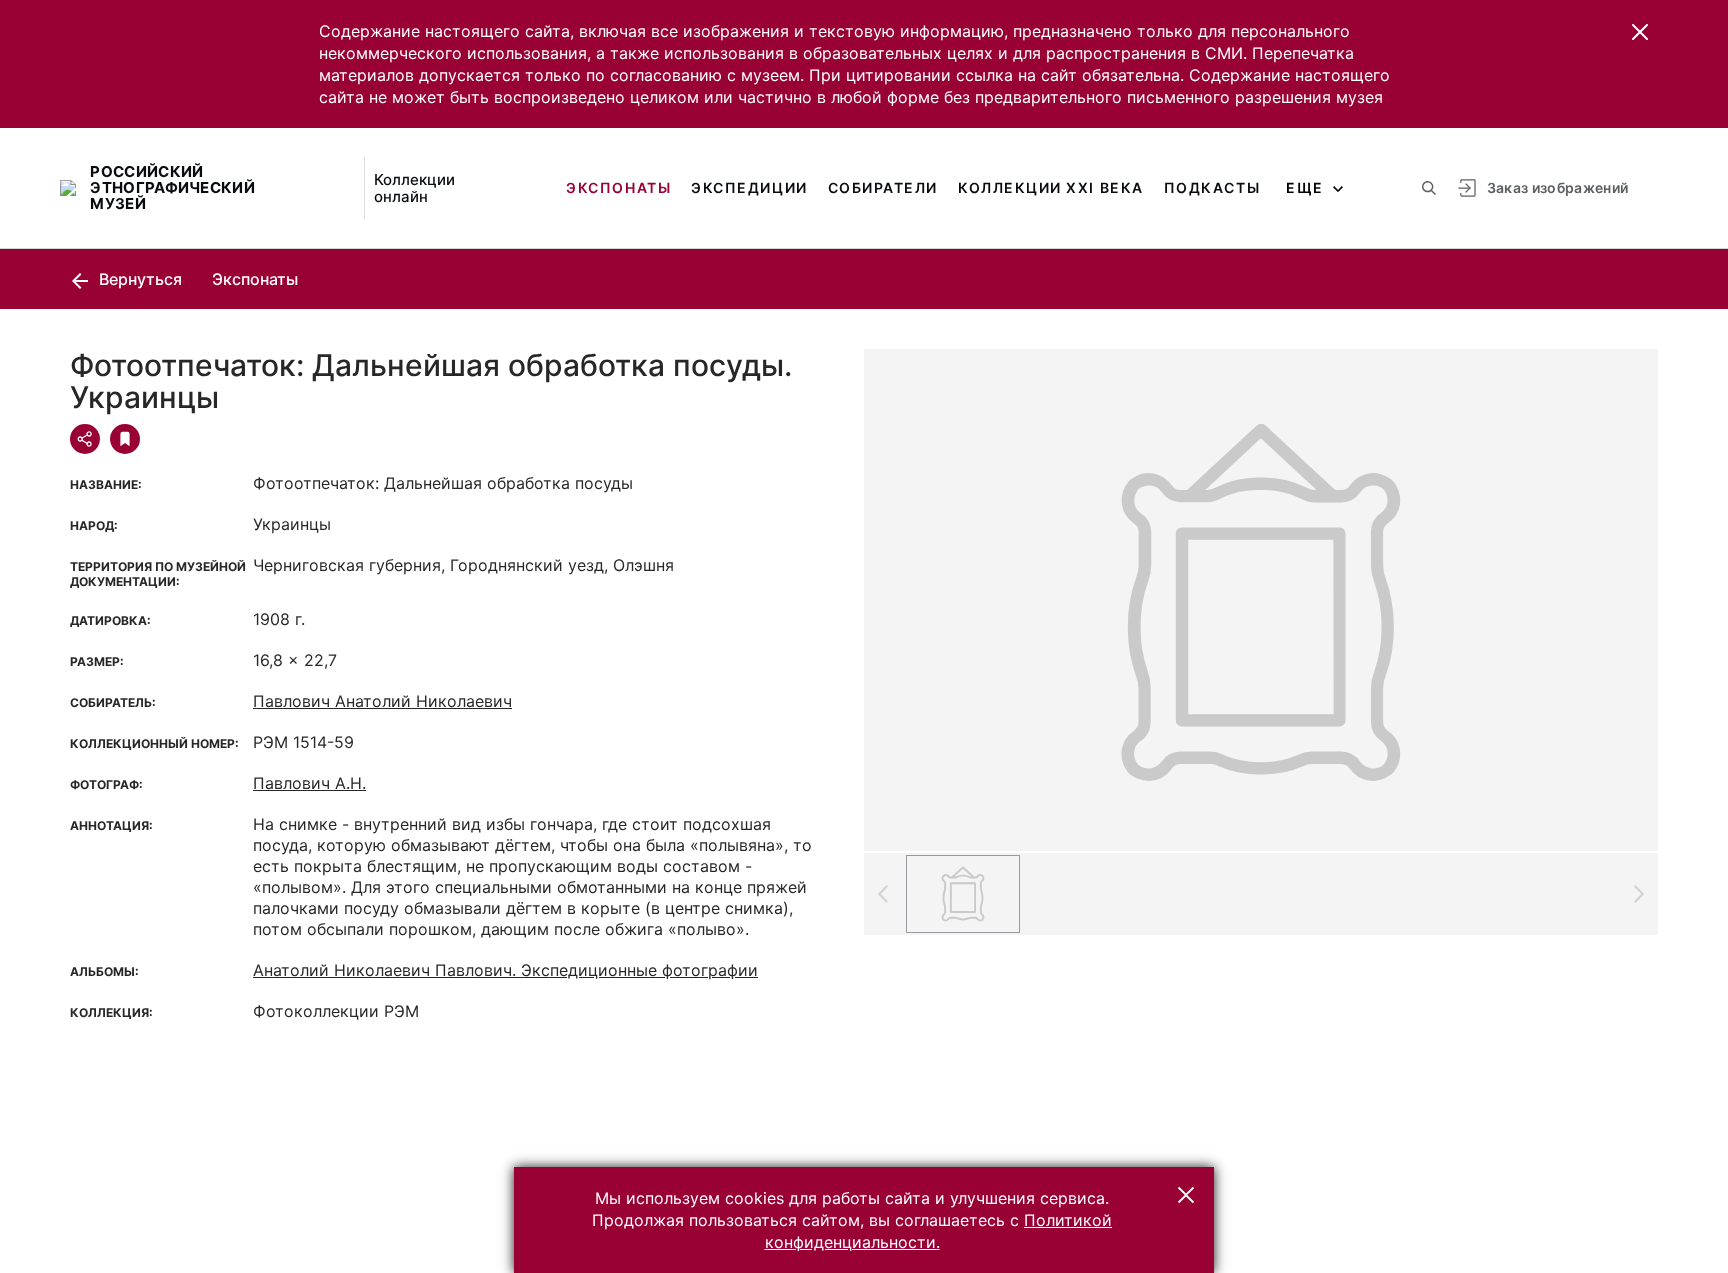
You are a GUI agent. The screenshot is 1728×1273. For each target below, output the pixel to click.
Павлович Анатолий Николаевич (382, 701)
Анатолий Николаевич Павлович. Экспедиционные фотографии (505, 970)
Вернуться (138, 279)
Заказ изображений (1558, 187)
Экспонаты (618, 187)
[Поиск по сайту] (1429, 188)
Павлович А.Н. (309, 783)
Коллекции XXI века (1051, 187)
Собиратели (883, 187)
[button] (1640, 32)
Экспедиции (749, 187)
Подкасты (1212, 187)
